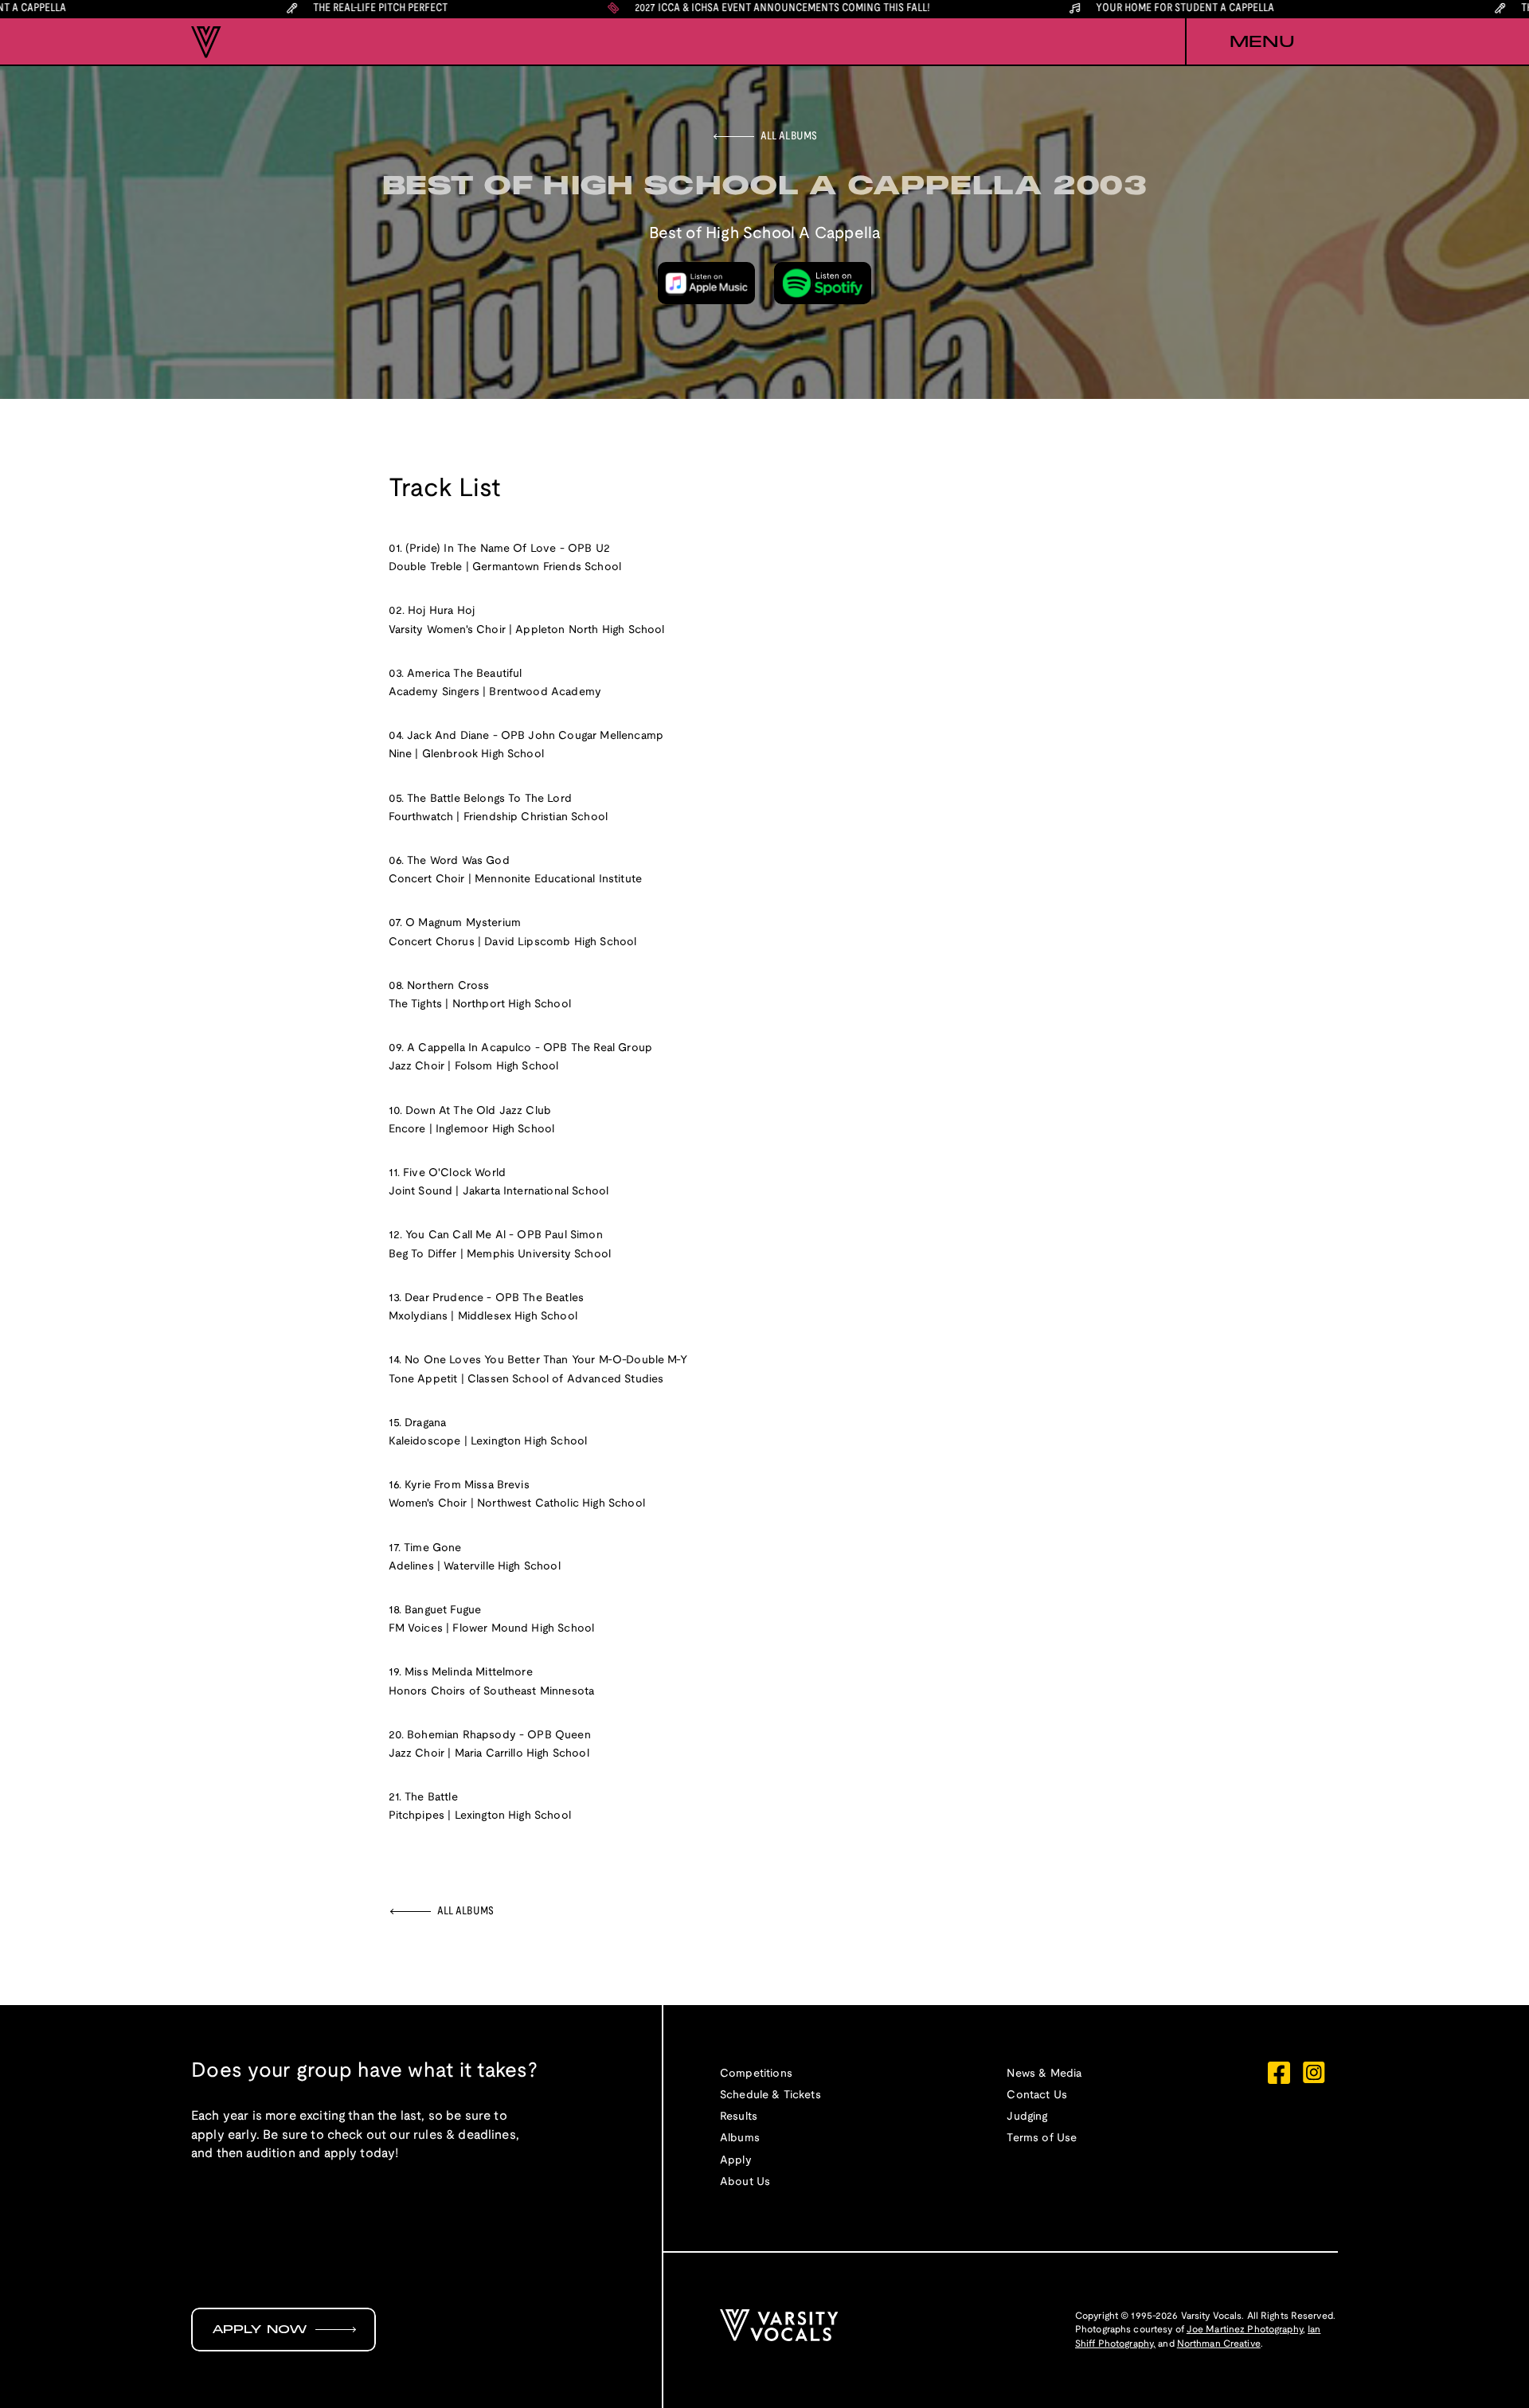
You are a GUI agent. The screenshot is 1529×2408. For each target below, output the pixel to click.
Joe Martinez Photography (1245, 2330)
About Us (745, 2182)
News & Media (1044, 2074)
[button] (1261, 42)
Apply (736, 2161)
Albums (740, 2138)
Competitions (756, 2074)
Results (739, 2117)
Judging (1027, 2117)
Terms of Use (1042, 2138)
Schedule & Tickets (770, 2095)
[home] (206, 42)
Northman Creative (1219, 2344)
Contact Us (1037, 2095)
